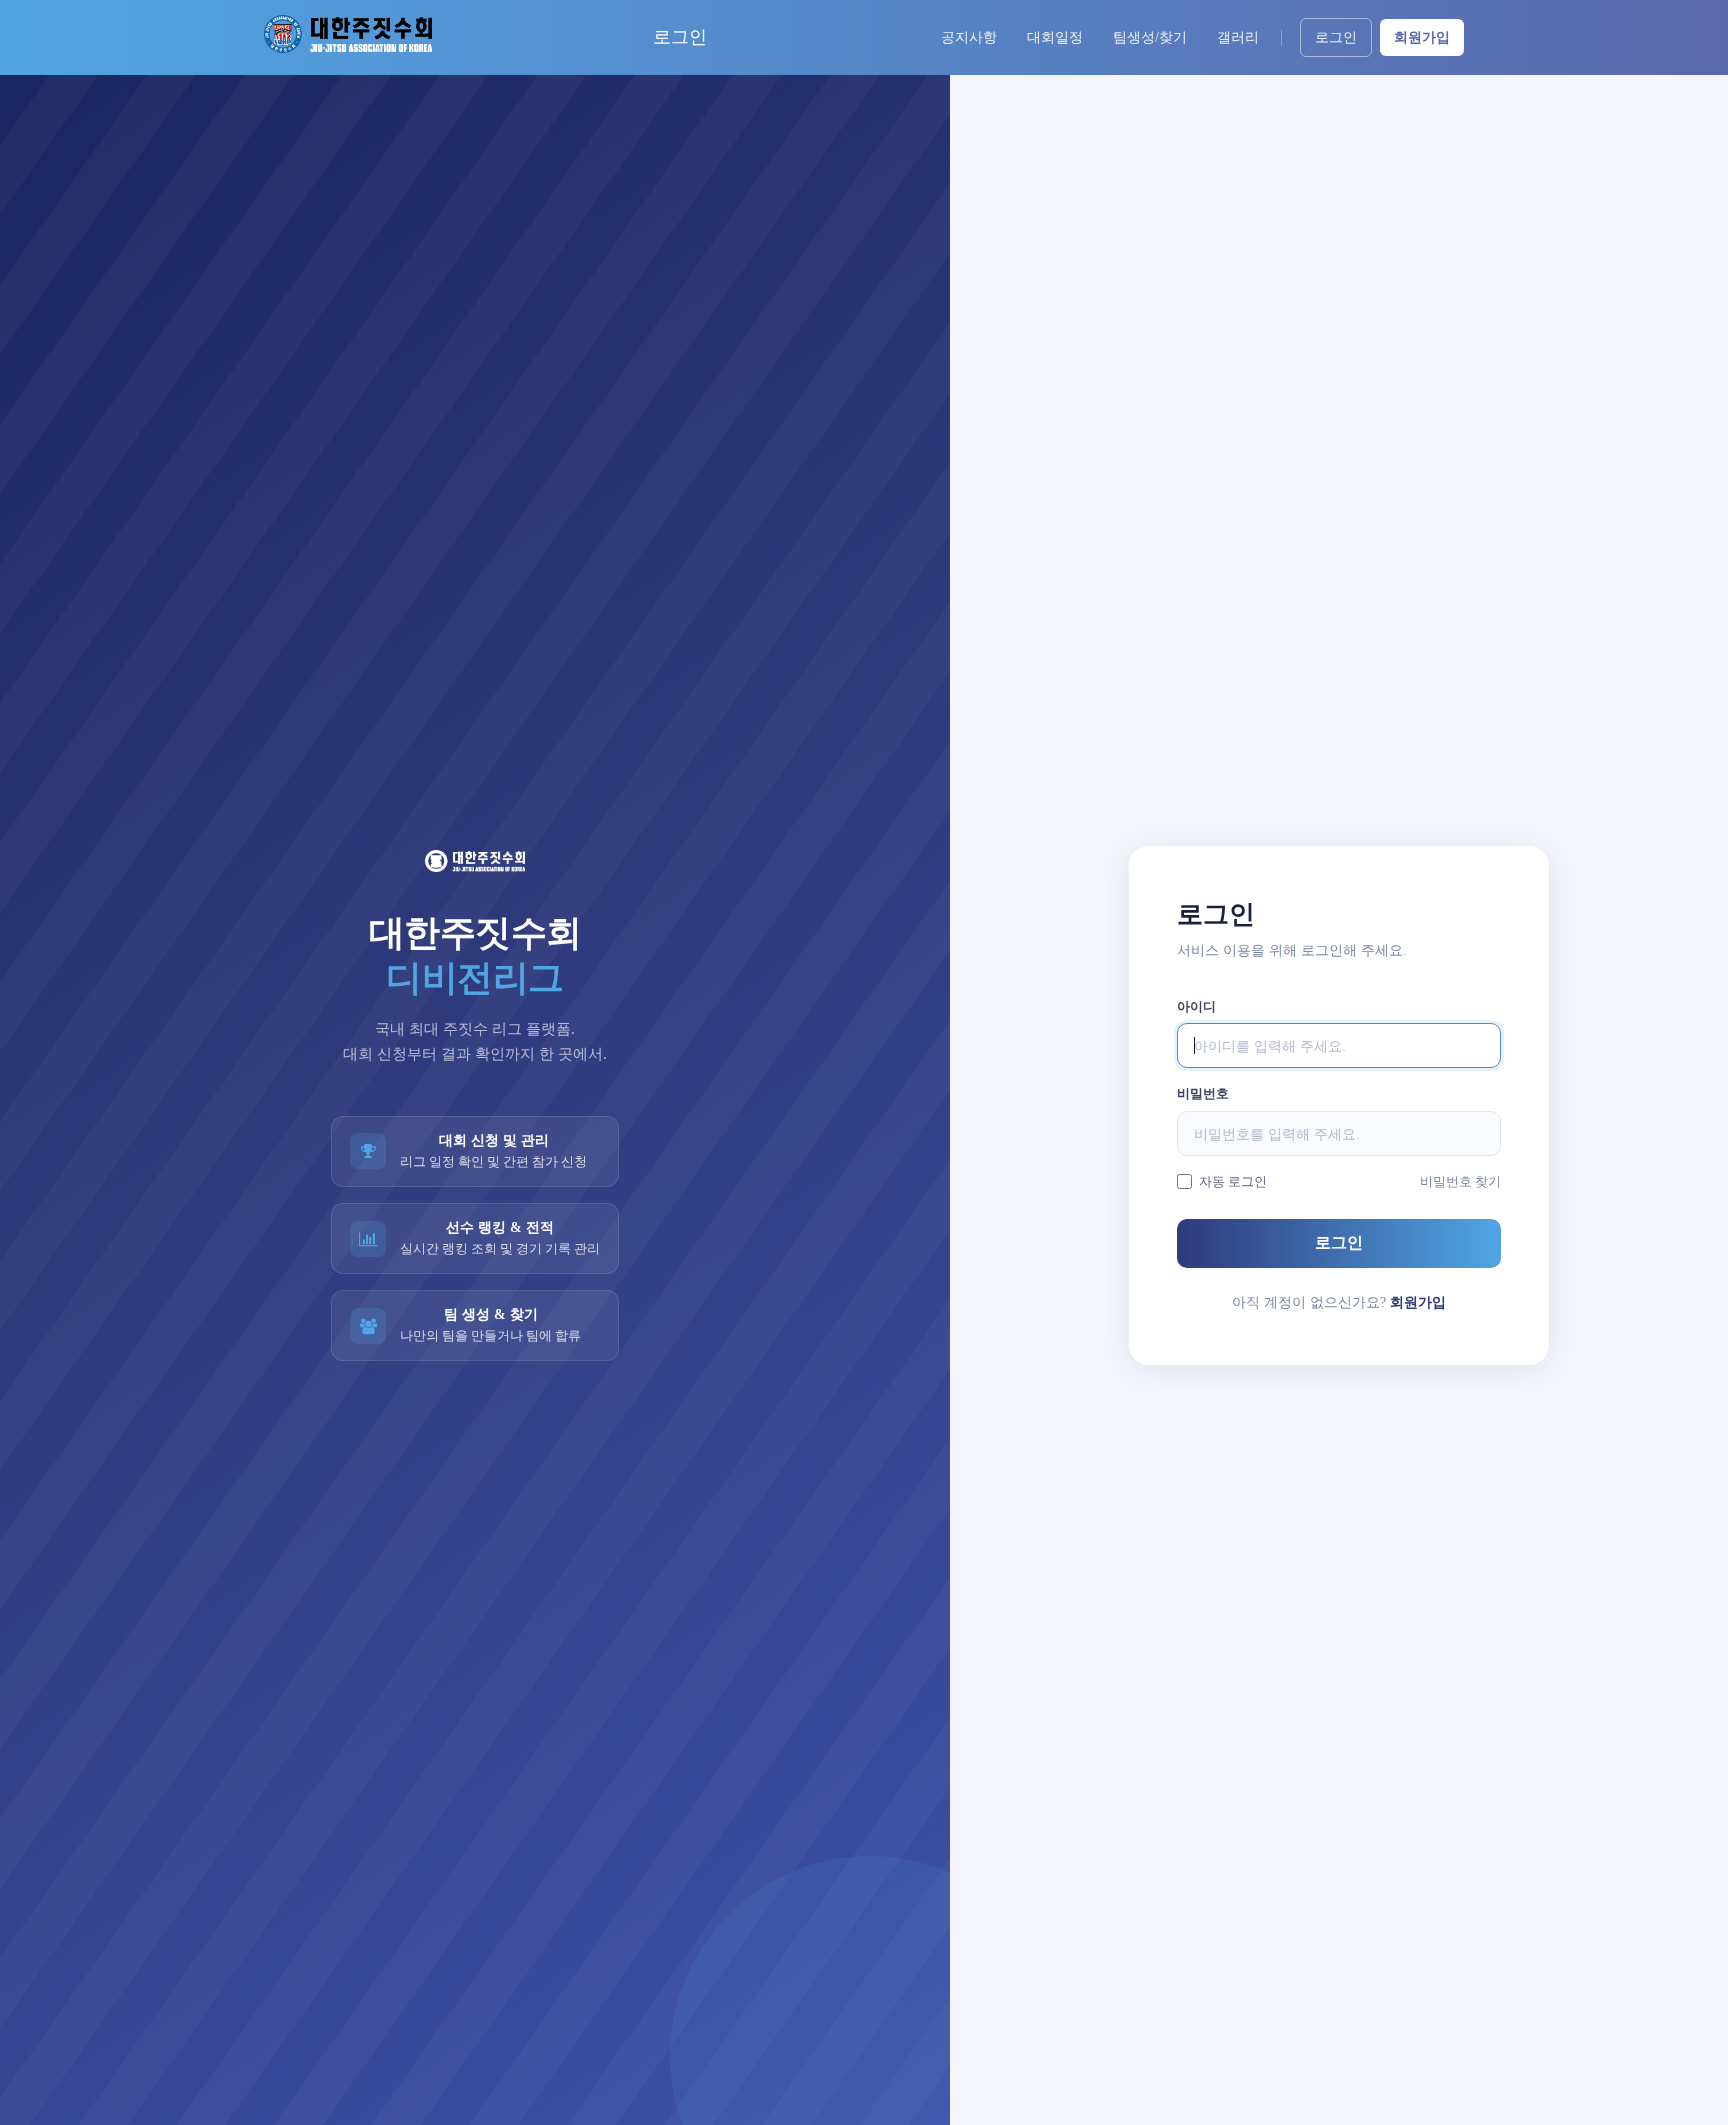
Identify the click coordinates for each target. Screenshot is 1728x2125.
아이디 (1196, 1006)
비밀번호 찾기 (1460, 1181)
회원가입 (1422, 37)
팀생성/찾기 (1150, 37)
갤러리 (1238, 37)
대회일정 (1055, 37)
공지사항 (969, 37)
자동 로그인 (1233, 1181)
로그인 (1336, 37)
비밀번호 (1203, 1093)
